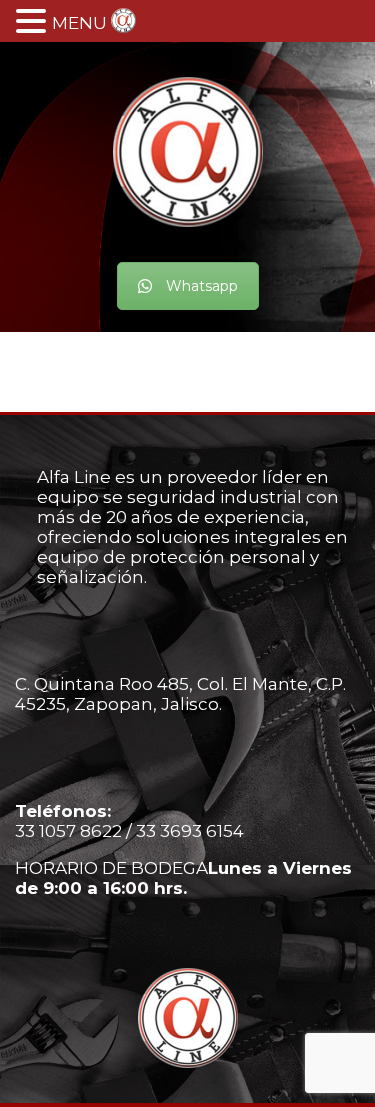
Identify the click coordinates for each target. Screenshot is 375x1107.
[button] (34, 21)
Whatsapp (202, 286)
